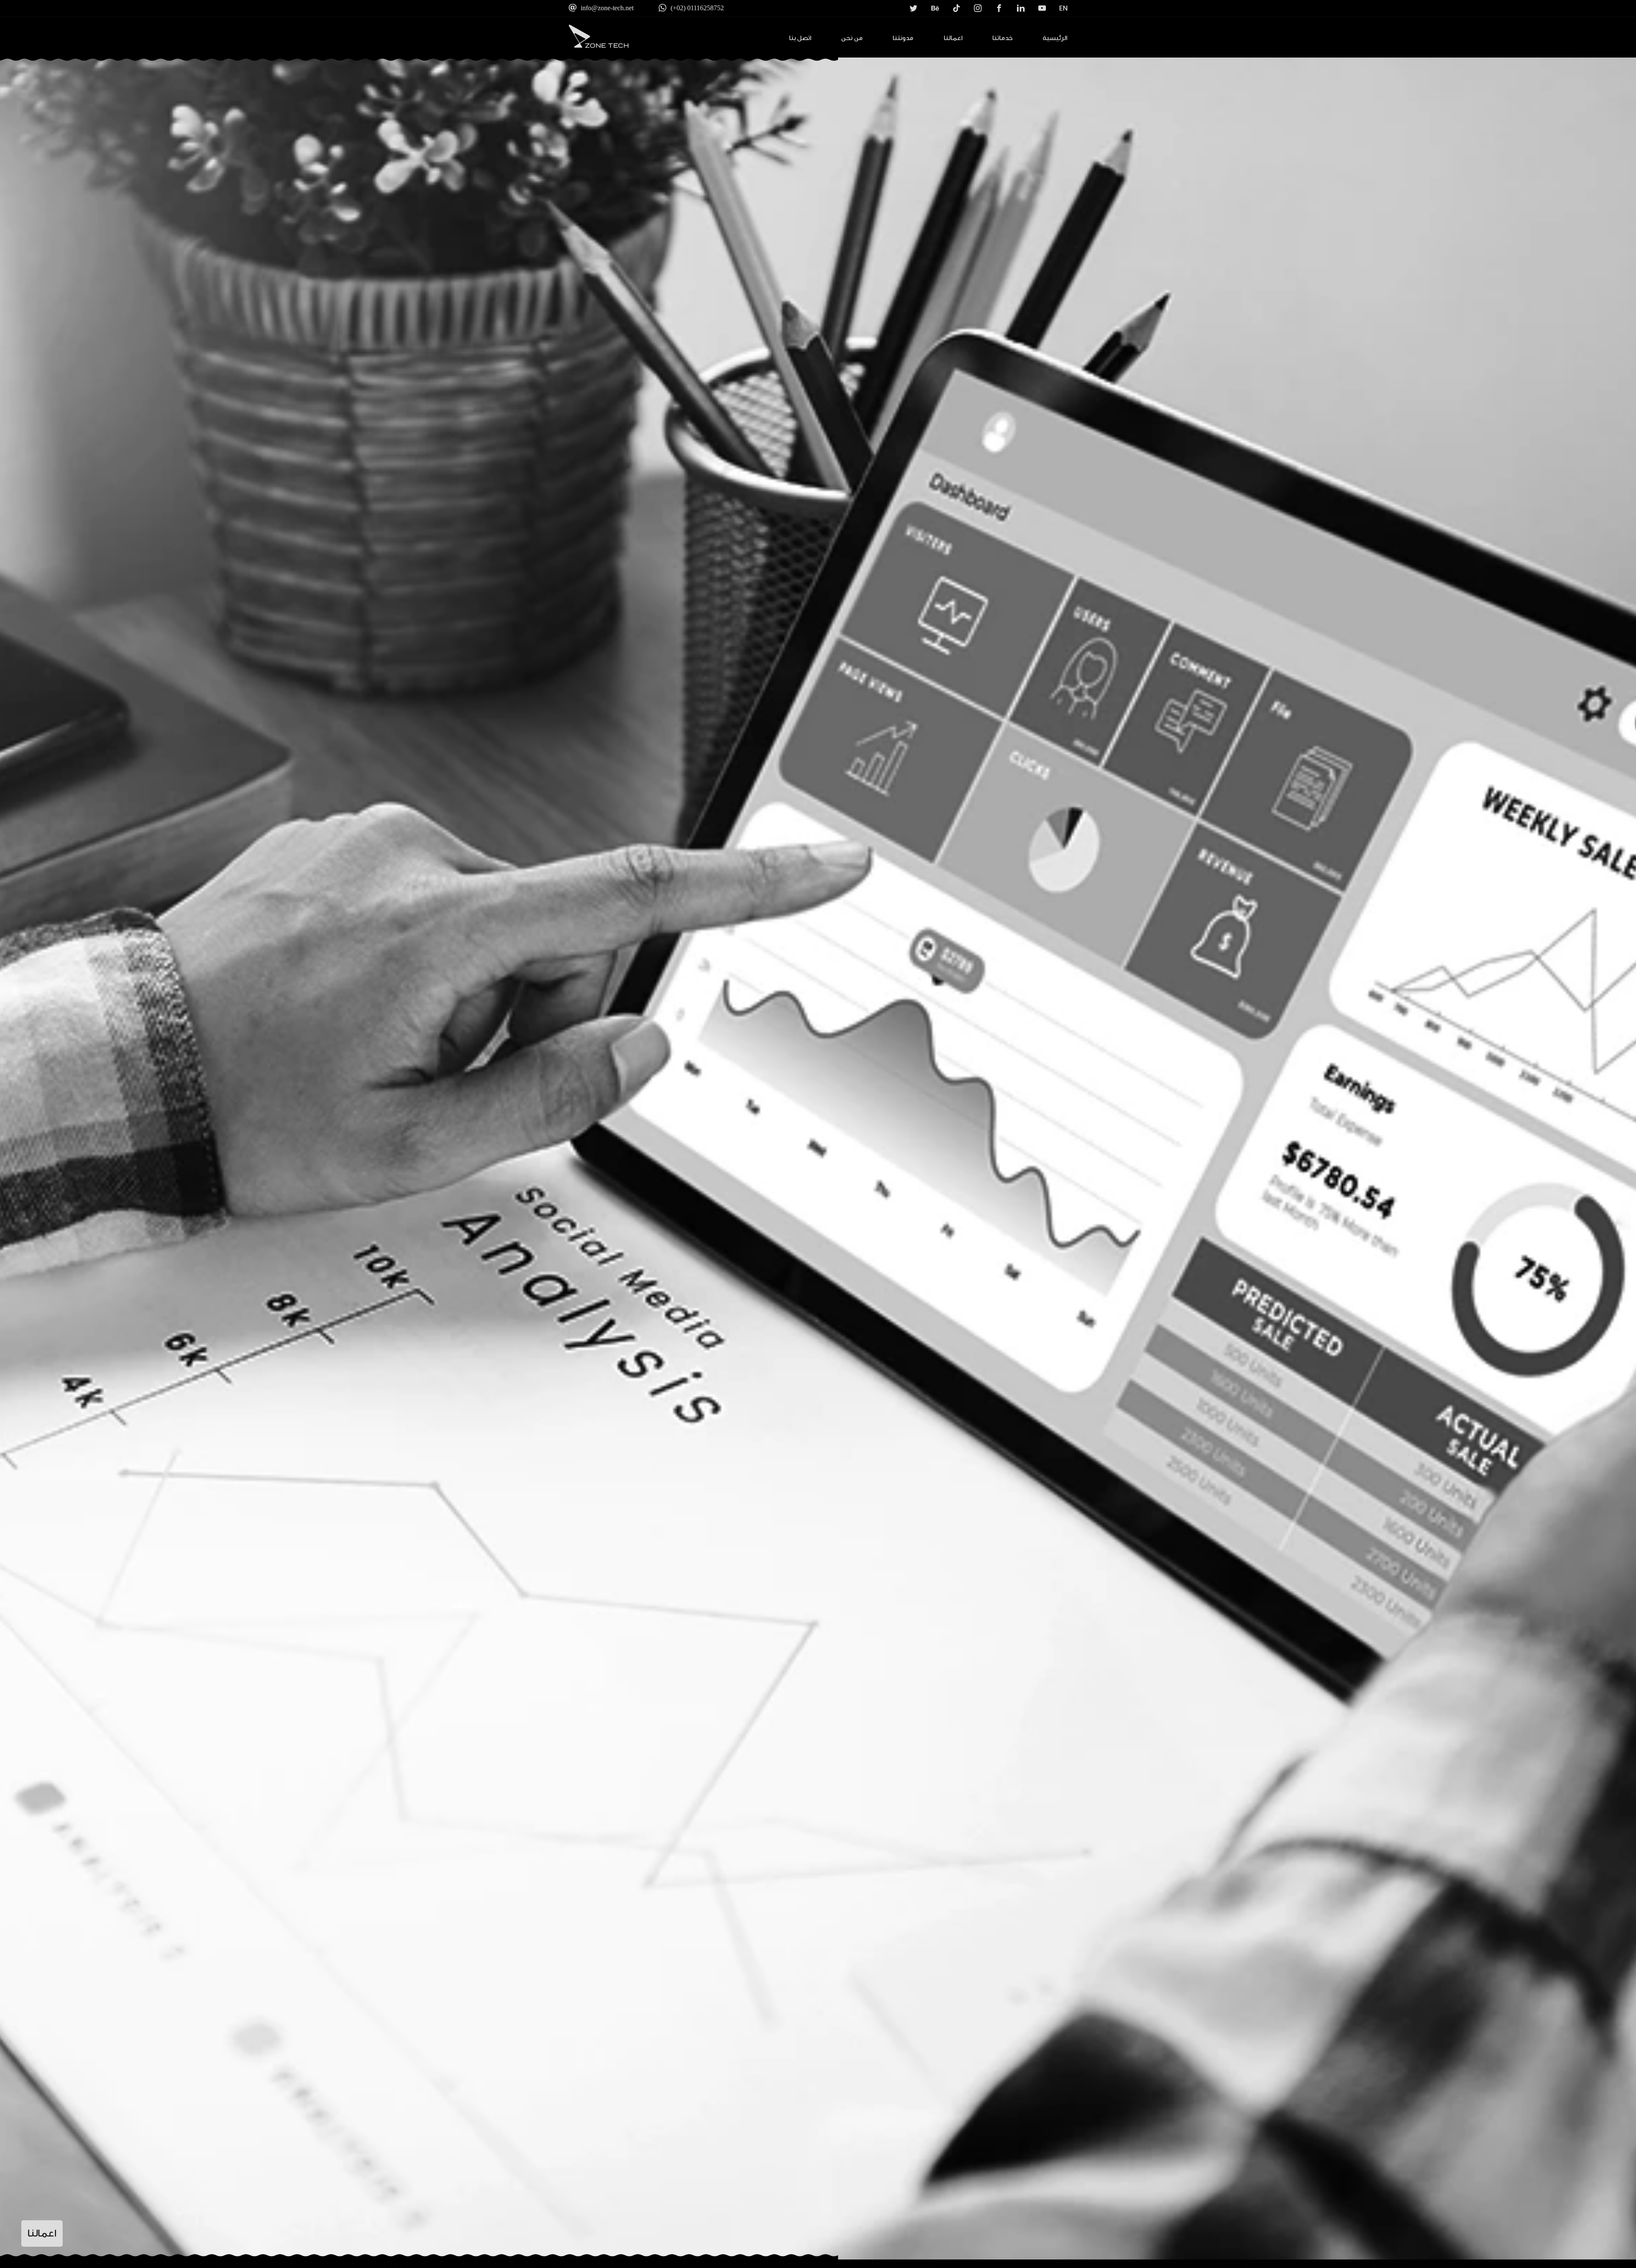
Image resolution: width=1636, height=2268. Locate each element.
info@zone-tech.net (607, 8)
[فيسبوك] (993, 12)
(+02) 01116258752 (697, 8)
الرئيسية (1055, 38)
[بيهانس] (929, 12)
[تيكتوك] (950, 12)
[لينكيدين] (1014, 12)
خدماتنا (1002, 38)
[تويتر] (907, 12)
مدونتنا (903, 38)
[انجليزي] (1057, 12)
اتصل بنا (800, 38)
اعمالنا (953, 38)
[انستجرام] (972, 12)
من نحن (852, 38)
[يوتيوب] (1036, 12)
